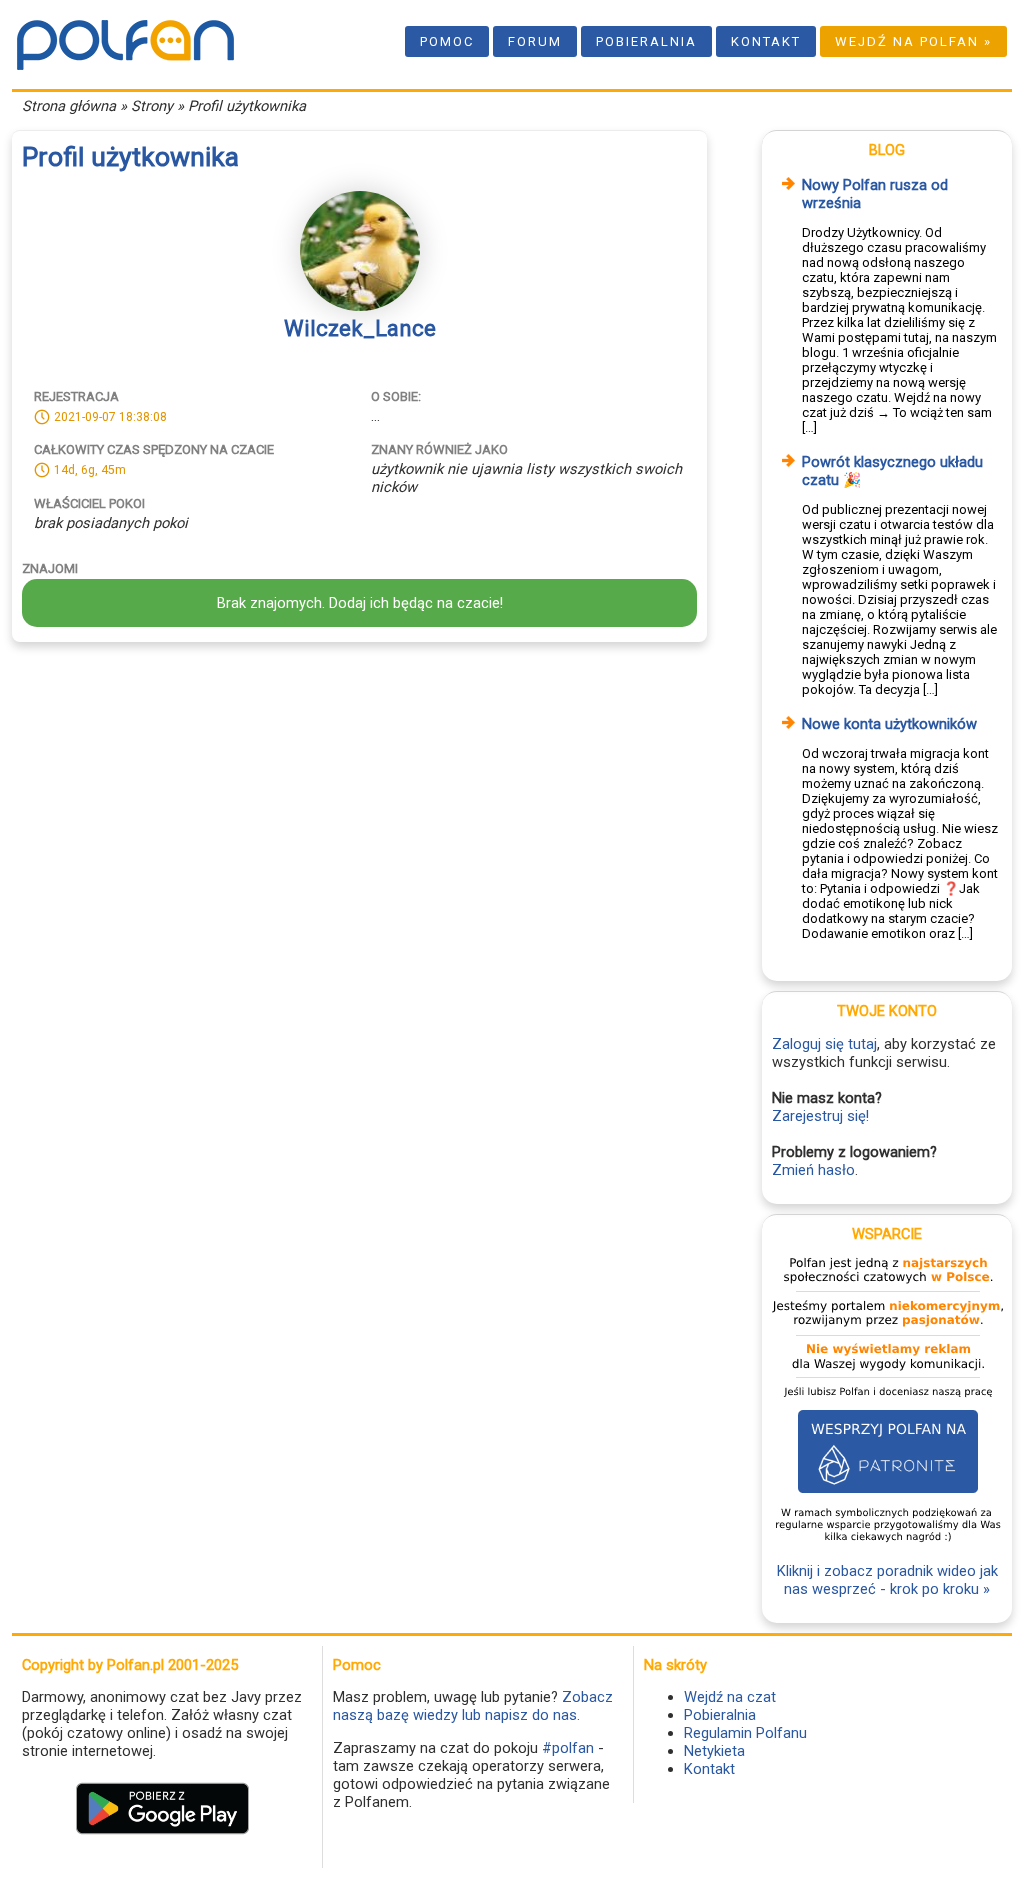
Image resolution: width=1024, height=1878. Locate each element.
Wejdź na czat (730, 1697)
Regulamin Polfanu (745, 1733)
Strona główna (69, 106)
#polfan (568, 1748)
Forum (535, 41)
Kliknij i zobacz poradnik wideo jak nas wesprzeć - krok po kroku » (887, 1580)
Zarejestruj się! (820, 1116)
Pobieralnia (646, 41)
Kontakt (766, 41)
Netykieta (714, 1751)
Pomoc (447, 41)
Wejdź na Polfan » (913, 41)
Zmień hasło (813, 1170)
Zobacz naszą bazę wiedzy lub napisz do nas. (473, 1706)
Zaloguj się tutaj (824, 1044)
